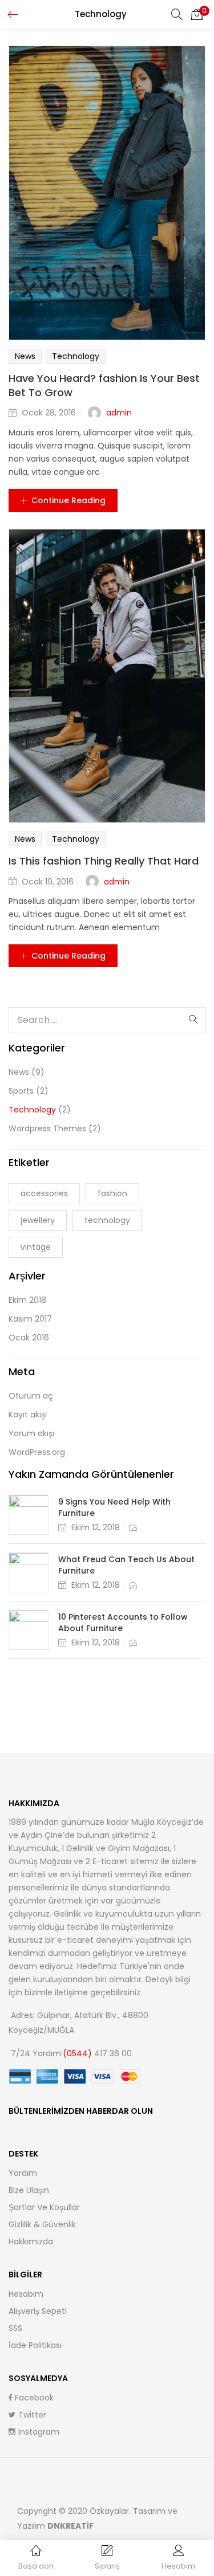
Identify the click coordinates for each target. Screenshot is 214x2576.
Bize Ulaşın (29, 2190)
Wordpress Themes (47, 1128)
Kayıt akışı (28, 1415)
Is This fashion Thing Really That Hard (104, 861)
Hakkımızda (31, 2241)
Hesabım (26, 2294)
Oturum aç (31, 1396)
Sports (21, 1091)
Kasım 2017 (30, 1319)
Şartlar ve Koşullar (44, 2207)
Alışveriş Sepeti (38, 2311)
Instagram (39, 2432)
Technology (76, 356)
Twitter (32, 2415)
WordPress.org (37, 1452)
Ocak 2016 (29, 1338)
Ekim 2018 (27, 1300)
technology (107, 1220)
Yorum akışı (31, 1433)
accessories (44, 1193)
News (25, 356)
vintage (36, 1247)
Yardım (23, 2173)
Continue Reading (68, 500)
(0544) (78, 2053)
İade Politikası (35, 2345)
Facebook (34, 2398)
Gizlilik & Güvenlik (42, 2224)
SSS (15, 2328)
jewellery (38, 1220)
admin (119, 413)
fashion (112, 1193)
